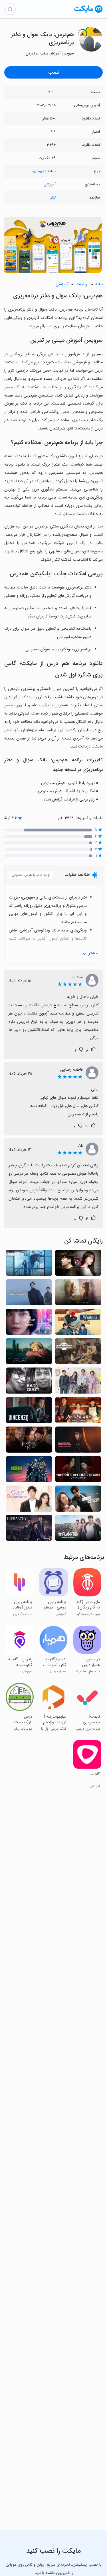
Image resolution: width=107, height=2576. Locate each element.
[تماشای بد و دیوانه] (29, 1382)
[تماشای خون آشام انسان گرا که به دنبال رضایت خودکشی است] (78, 1441)
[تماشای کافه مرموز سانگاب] (78, 1412)
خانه (99, 284)
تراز (53, 198)
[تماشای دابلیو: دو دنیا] (78, 1265)
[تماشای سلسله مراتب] (29, 1530)
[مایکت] (88, 12)
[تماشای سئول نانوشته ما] (29, 1353)
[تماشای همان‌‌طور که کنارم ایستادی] (78, 1294)
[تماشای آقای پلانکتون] (78, 1530)
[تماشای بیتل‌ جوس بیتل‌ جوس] (29, 1471)
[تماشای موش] (29, 1294)
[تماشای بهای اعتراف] (78, 1471)
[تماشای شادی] (29, 1265)
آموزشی (50, 184)
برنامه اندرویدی (44, 171)
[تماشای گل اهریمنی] (29, 1441)
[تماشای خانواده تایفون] (78, 1353)
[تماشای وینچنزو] (29, 1412)
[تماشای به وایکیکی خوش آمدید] (78, 1324)
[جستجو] (10, 9)
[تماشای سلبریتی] (29, 1324)
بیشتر (93, 953)
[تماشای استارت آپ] (78, 1382)
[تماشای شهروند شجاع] (78, 1500)
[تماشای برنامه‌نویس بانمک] (29, 1500)
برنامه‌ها (82, 284)
